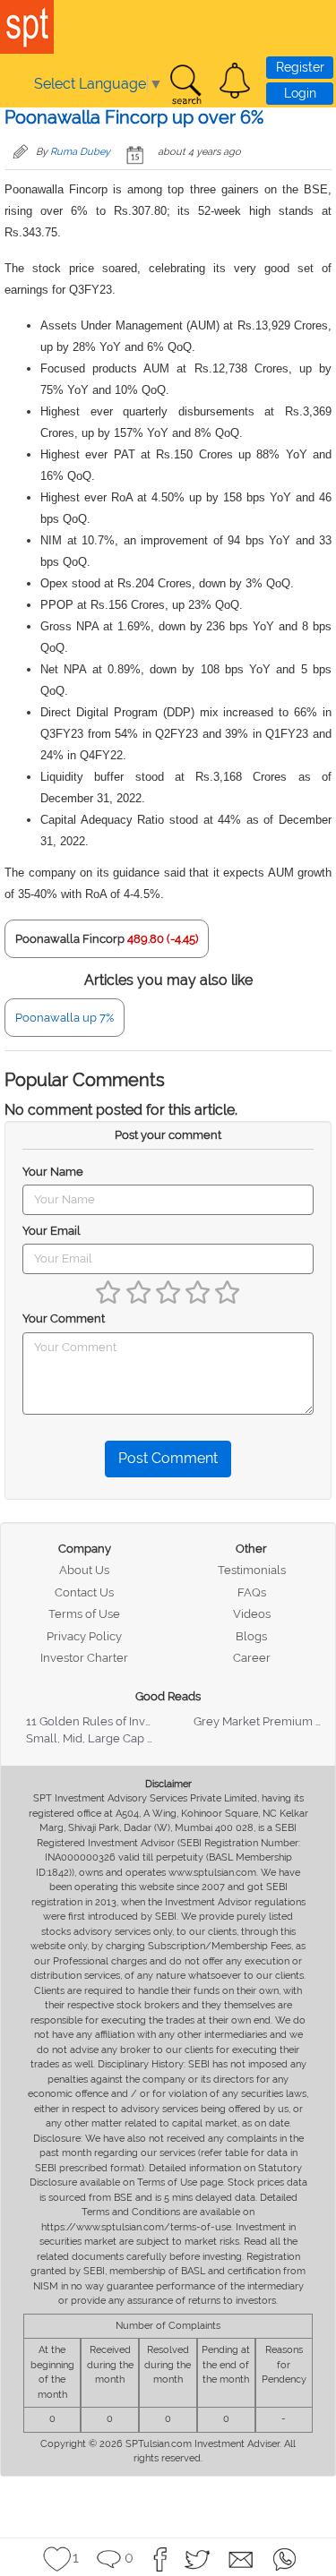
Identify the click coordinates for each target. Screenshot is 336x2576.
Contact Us (84, 1592)
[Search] (185, 85)
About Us (84, 1570)
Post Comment (168, 1458)
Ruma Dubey (80, 152)
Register (300, 67)
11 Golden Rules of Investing (102, 1721)
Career (252, 1658)
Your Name (53, 1172)
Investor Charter (84, 1658)
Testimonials (252, 1570)
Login (300, 93)
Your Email (52, 1231)
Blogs (251, 1636)
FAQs (252, 1592)
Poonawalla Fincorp (70, 939)
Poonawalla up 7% (65, 1018)
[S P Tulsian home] (27, 27)
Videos (252, 1614)
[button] (235, 81)
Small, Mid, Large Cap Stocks (104, 1738)
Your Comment (64, 1318)
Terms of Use (84, 1614)
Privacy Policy (84, 1636)
